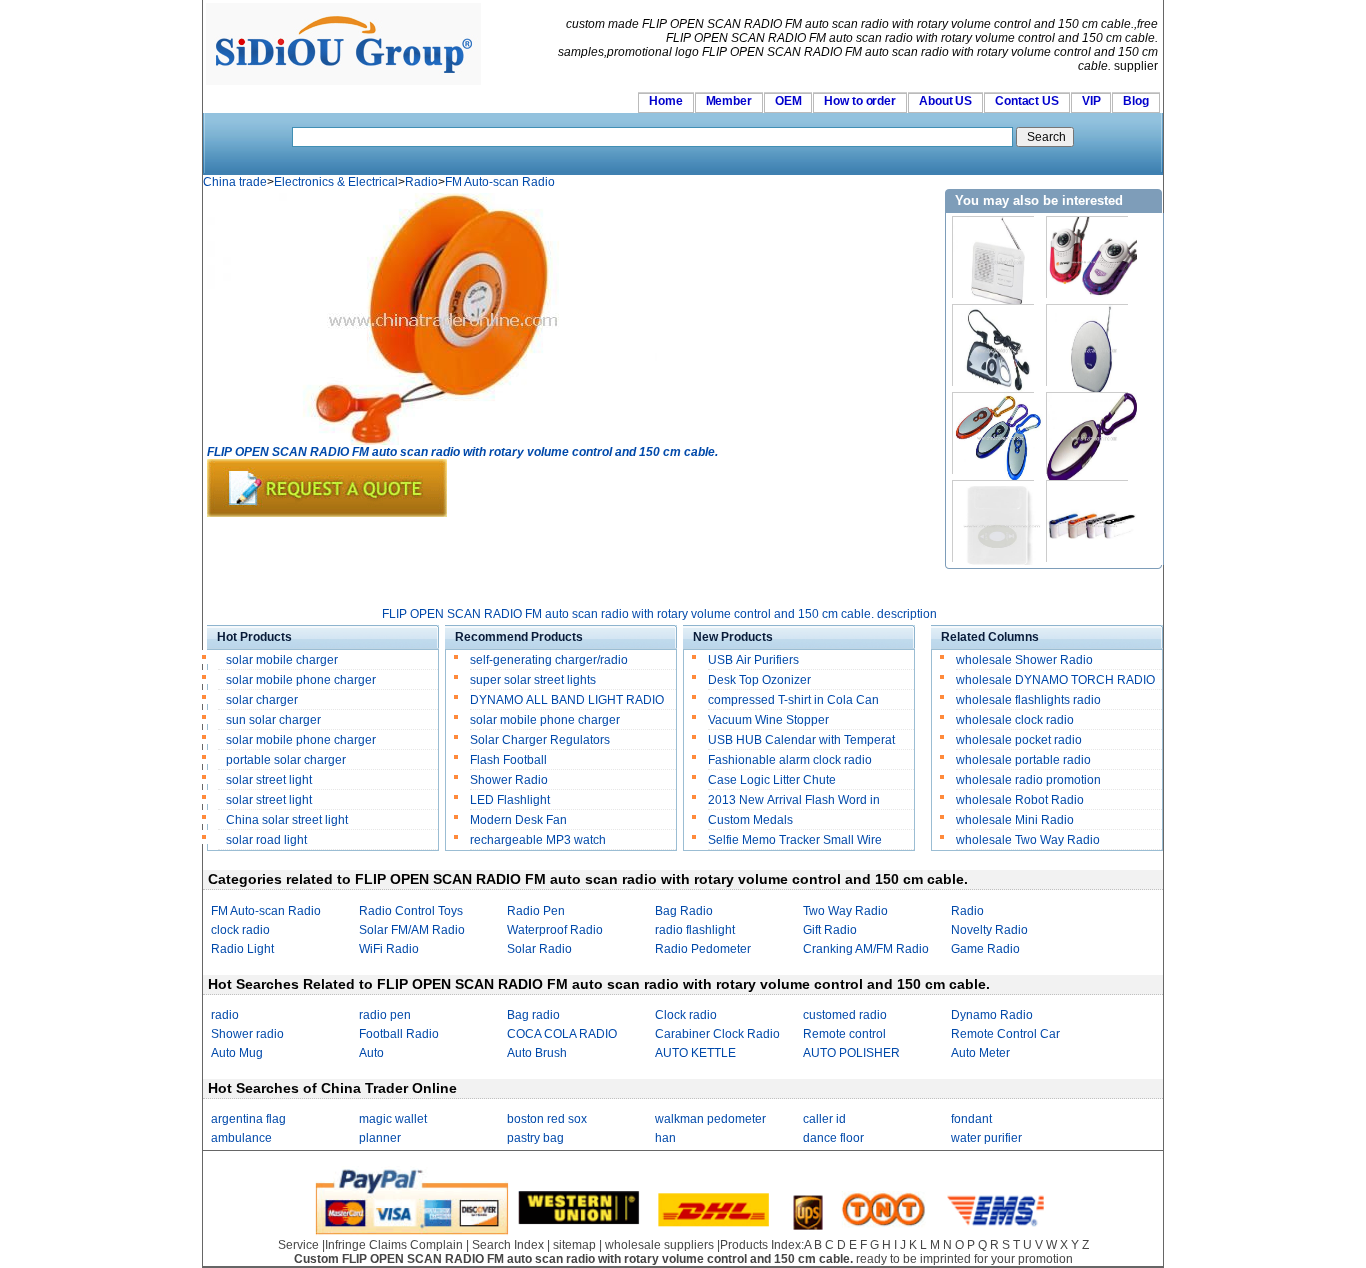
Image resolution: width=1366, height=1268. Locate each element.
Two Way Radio (845, 911)
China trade (235, 182)
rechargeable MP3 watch (538, 840)
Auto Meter (980, 1053)
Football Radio (399, 1034)
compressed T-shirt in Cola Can (793, 700)
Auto (371, 1053)
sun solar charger (273, 720)
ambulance (241, 1138)
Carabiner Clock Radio (717, 1034)
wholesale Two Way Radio (1028, 840)
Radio (421, 182)
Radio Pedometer (703, 949)
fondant (971, 1119)
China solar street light (287, 820)
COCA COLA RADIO (562, 1034)
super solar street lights (533, 680)
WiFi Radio (389, 949)
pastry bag (535, 1138)
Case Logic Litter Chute (772, 780)
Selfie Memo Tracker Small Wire (795, 840)
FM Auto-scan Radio (500, 182)
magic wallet (393, 1119)
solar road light (266, 840)
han (665, 1138)
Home (666, 101)
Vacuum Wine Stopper (768, 720)
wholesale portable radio (1023, 760)
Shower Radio (509, 780)
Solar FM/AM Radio (412, 930)
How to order (860, 101)
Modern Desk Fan (518, 820)
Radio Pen (536, 911)
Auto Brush (537, 1053)
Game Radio (985, 949)
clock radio (240, 930)
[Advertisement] (571, 562)
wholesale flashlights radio (1028, 700)
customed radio (845, 1015)
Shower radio (247, 1034)
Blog (1136, 101)
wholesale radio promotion (1028, 780)
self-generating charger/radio (549, 660)
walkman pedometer (710, 1119)
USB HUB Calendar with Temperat (801, 740)
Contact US (1027, 101)
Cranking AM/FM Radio (866, 949)
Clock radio (686, 1015)
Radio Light (242, 949)
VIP (1091, 101)
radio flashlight (695, 930)
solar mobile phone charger (301, 680)
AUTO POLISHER (851, 1053)
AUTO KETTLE (695, 1053)
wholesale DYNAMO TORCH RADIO (1055, 680)
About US (945, 101)
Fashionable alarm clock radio (791, 760)
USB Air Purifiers (753, 660)
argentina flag (248, 1119)
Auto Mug (237, 1053)
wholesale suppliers (659, 1245)
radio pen (385, 1015)
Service (298, 1245)
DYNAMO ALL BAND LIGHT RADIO (567, 700)
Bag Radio (684, 911)
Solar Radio (539, 949)
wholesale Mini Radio (1015, 820)
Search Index (508, 1245)
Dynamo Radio (992, 1015)
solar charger (262, 700)
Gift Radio (830, 930)
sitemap (574, 1245)
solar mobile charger (282, 660)
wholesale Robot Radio (1020, 800)
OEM (788, 101)
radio (225, 1015)
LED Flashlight (510, 800)
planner (380, 1138)
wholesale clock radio (1015, 720)
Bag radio (533, 1015)
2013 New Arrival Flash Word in (794, 800)
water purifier (986, 1138)
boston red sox (547, 1119)
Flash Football (508, 760)
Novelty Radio (989, 930)
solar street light (269, 780)
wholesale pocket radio (1019, 740)
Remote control (844, 1034)
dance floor (833, 1138)
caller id (824, 1119)
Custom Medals (750, 820)
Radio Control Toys (411, 911)
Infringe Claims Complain (394, 1245)
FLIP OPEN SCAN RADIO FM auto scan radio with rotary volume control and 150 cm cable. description (659, 614)
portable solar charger (287, 760)
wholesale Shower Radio (1024, 660)
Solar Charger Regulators (540, 740)
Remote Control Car (1005, 1034)
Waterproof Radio (555, 930)
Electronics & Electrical (336, 182)
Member (729, 101)
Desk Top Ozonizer (759, 680)
